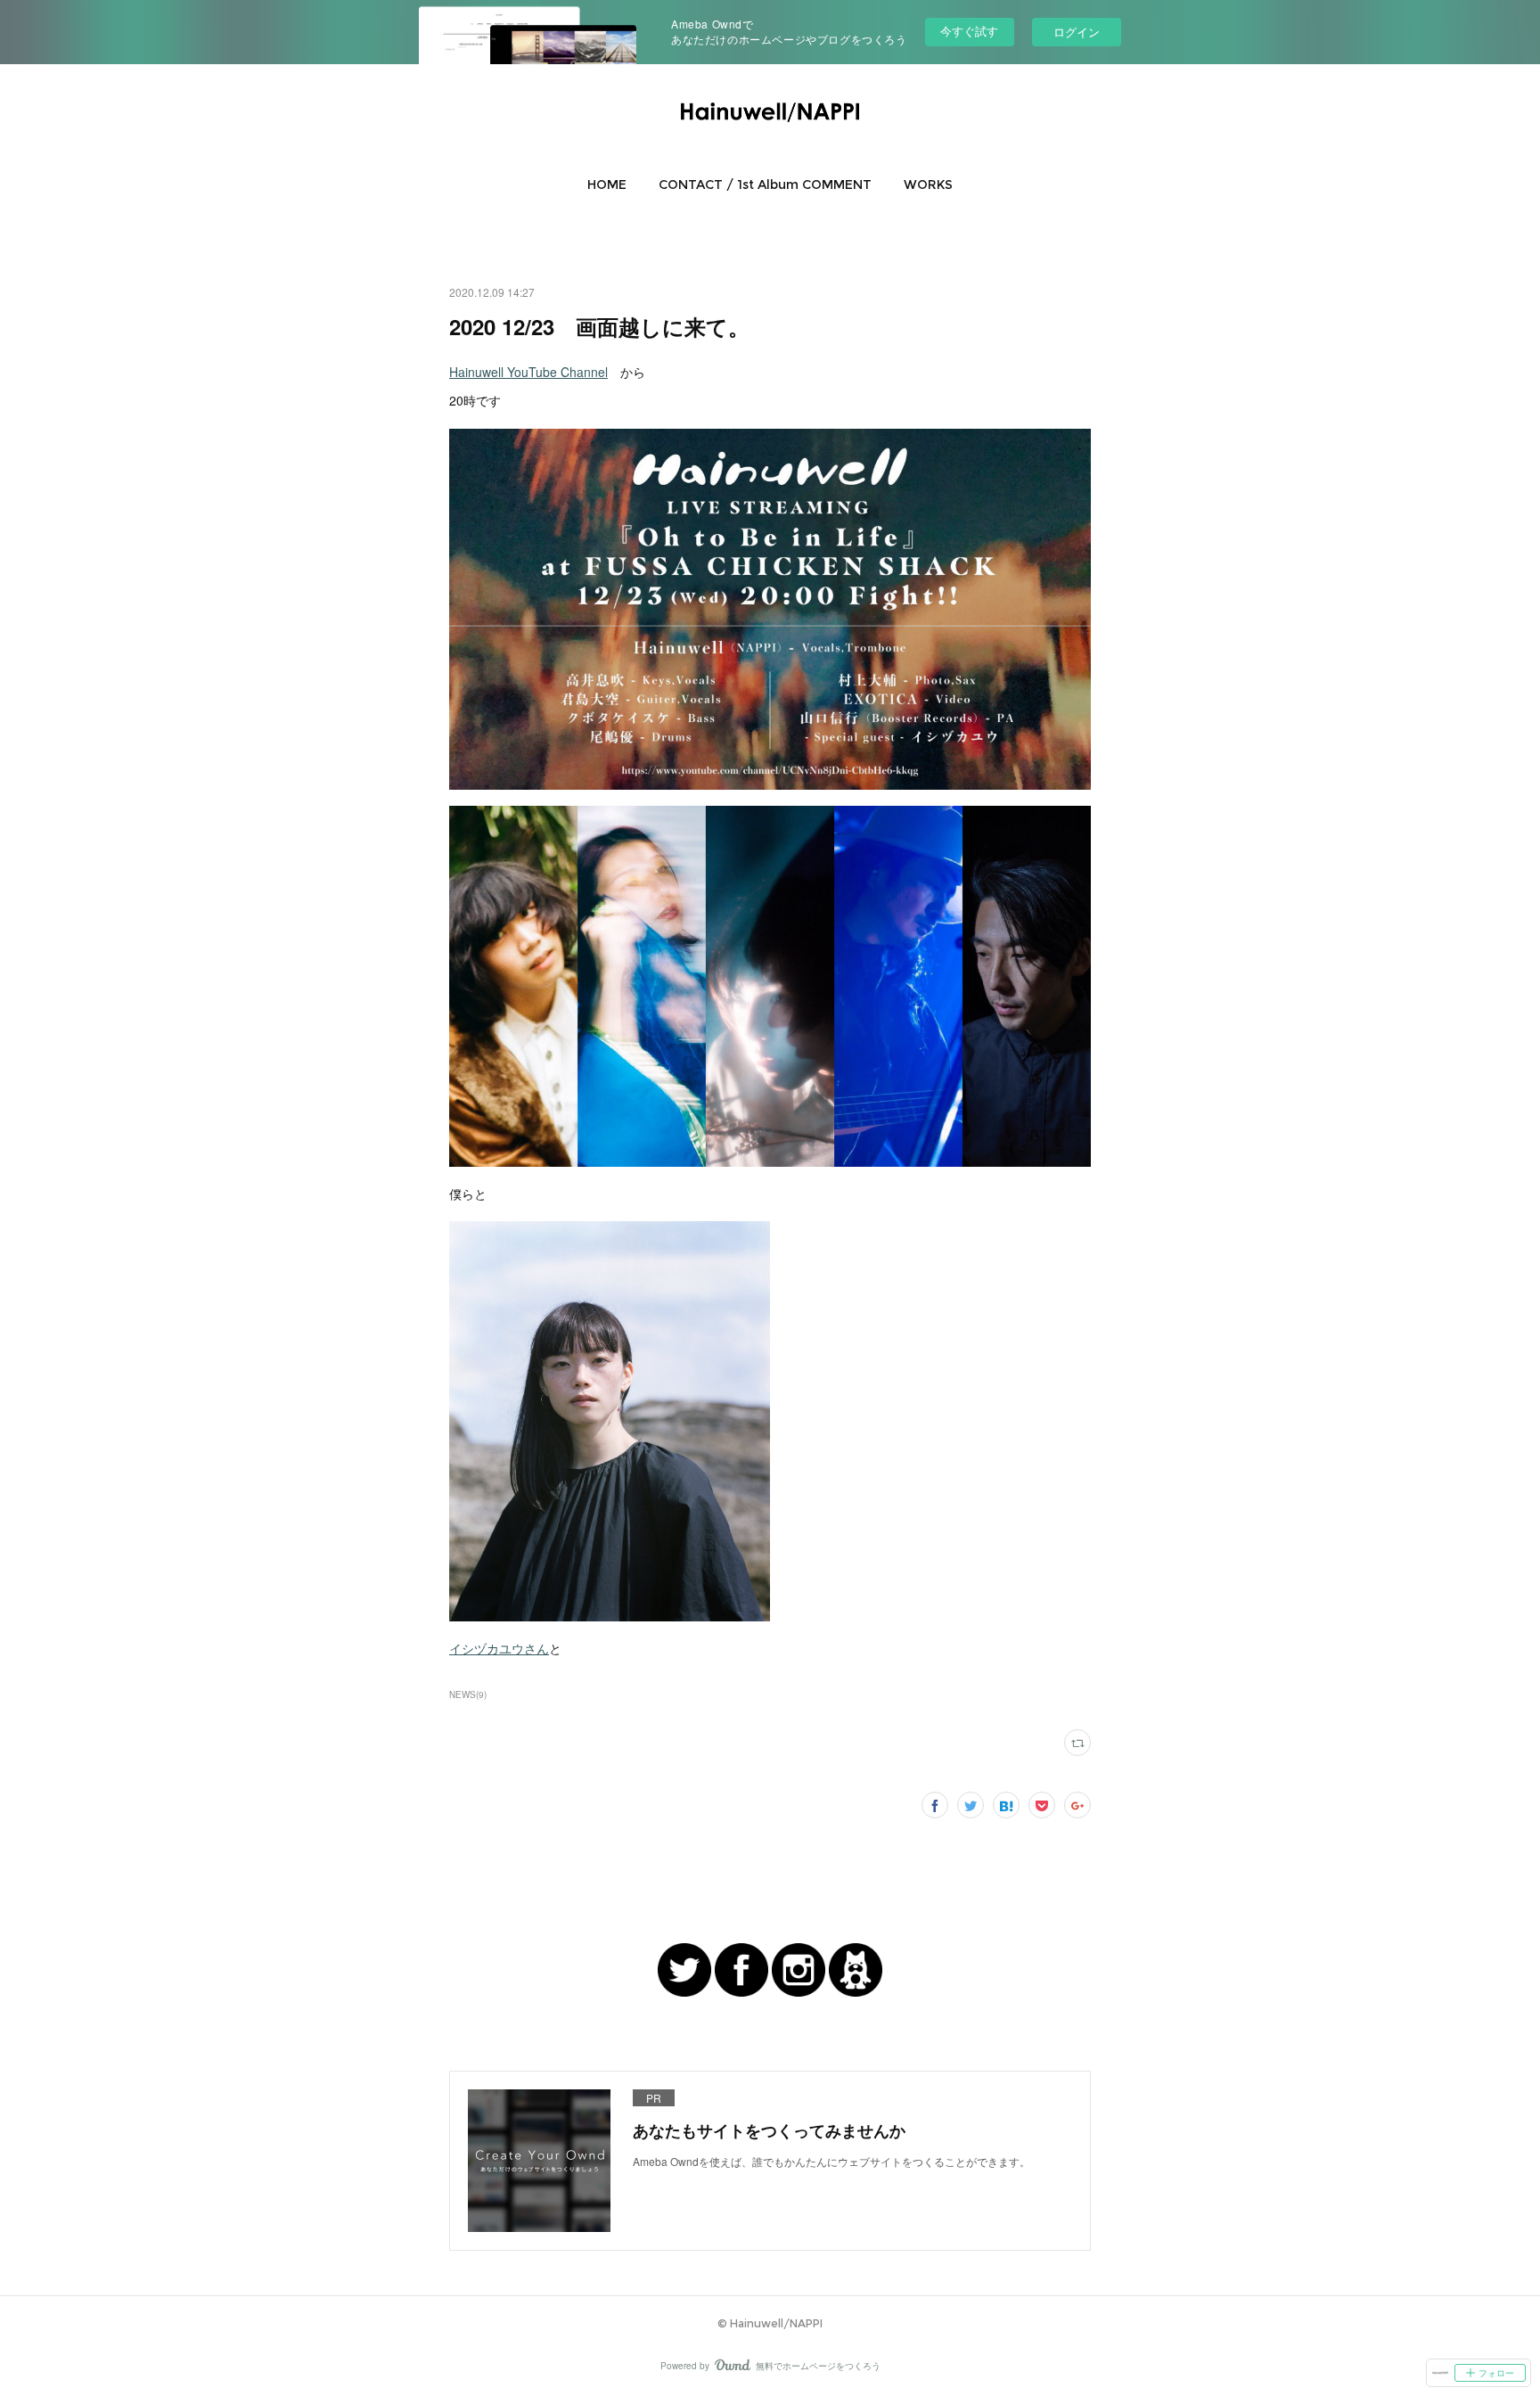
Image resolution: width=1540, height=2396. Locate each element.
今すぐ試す (969, 31)
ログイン (1077, 32)
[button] (607, 185)
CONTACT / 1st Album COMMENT (765, 185)
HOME (607, 185)
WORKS (928, 185)
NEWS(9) (468, 1694)
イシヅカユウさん (499, 1648)
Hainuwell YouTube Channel (528, 372)
